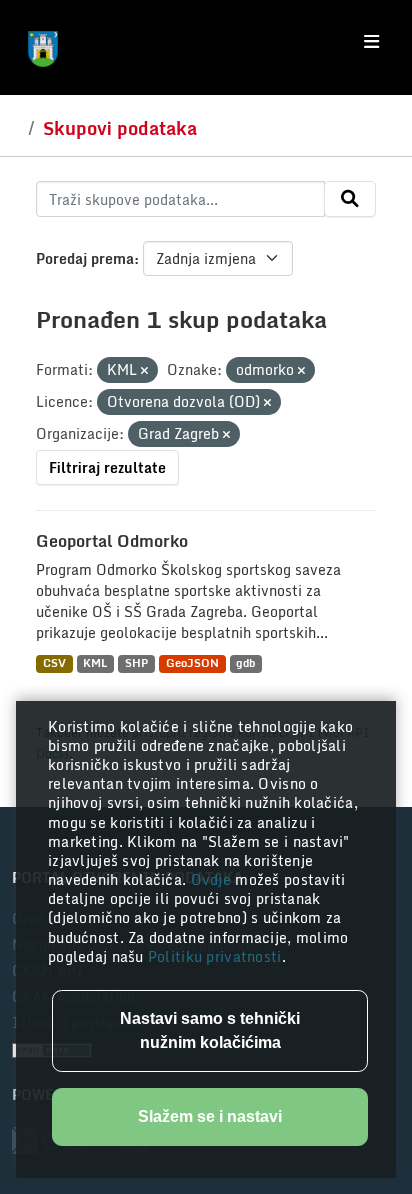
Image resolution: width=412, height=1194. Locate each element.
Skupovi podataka (120, 128)
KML (95, 663)
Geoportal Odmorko (112, 541)
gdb (245, 663)
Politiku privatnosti (215, 956)
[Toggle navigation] (371, 42)
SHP (136, 663)
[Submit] (350, 199)
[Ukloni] (144, 371)
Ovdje (213, 879)
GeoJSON (192, 663)
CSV (54, 663)
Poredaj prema (85, 258)
